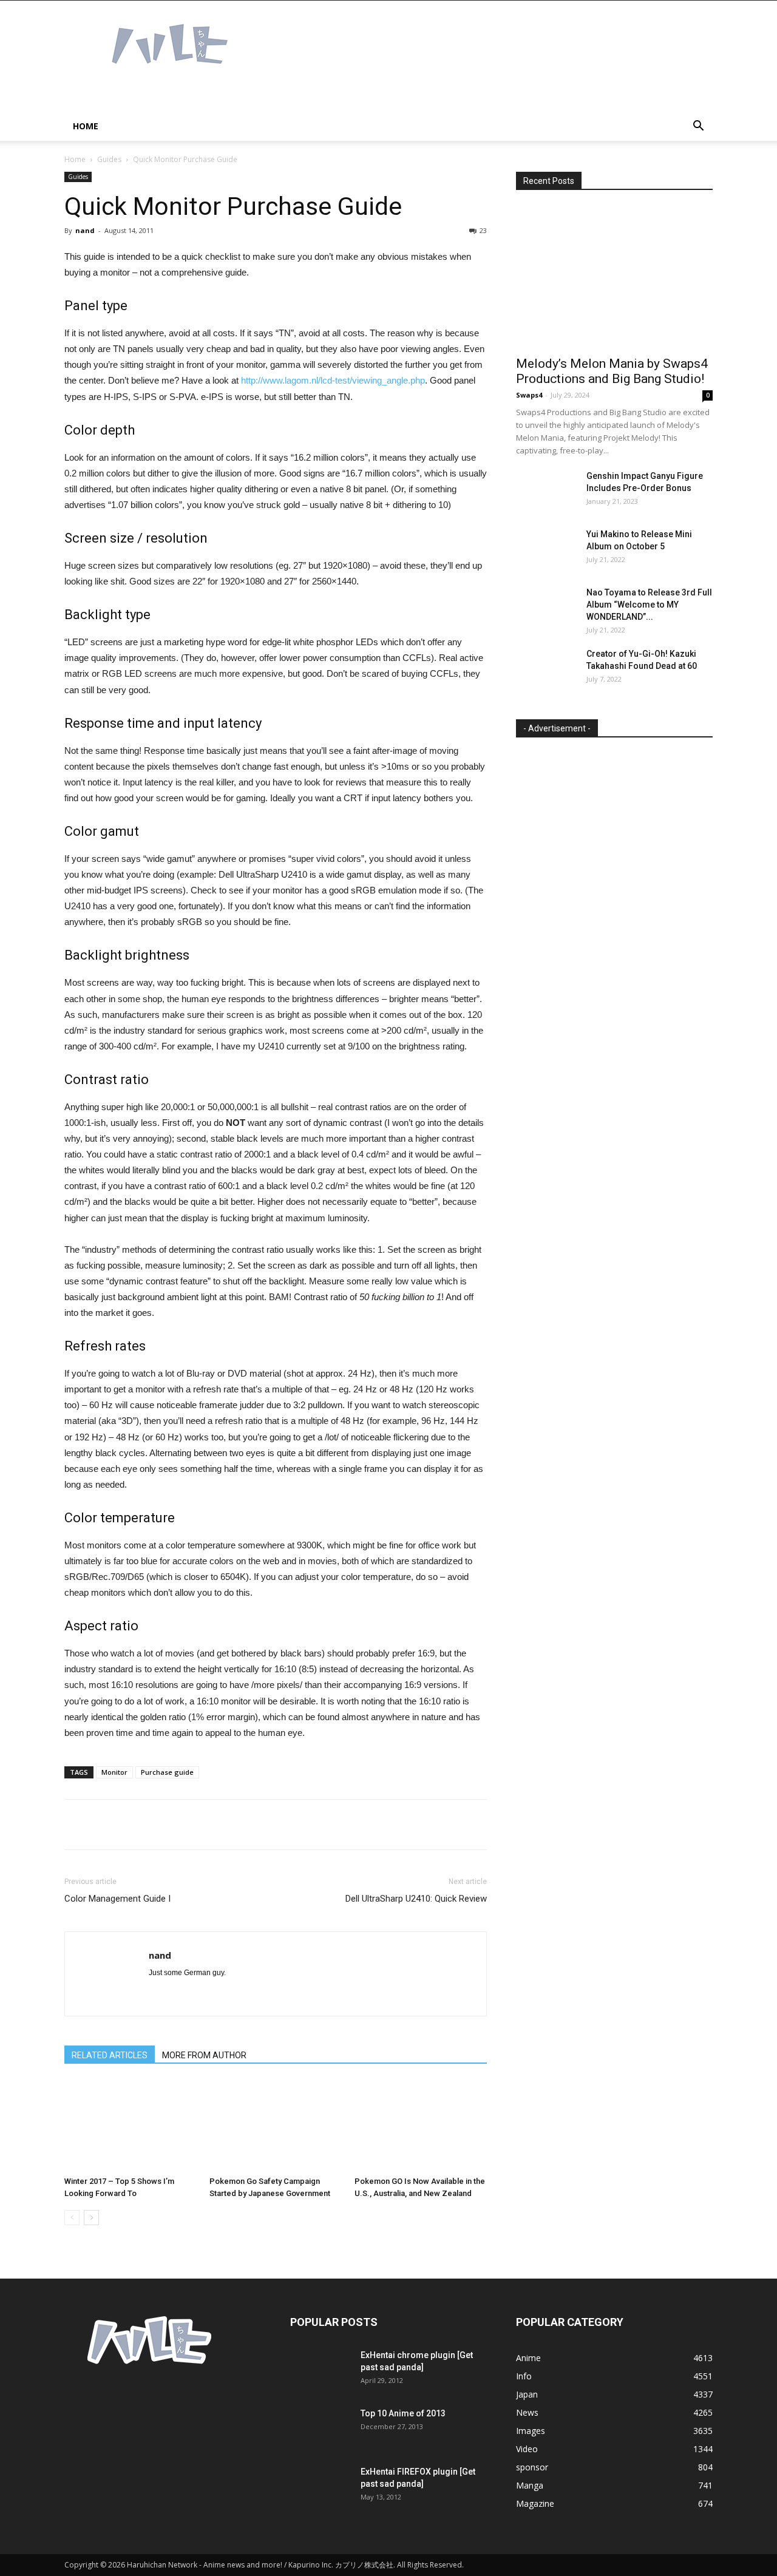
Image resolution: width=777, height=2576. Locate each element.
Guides (109, 159)
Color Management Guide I (117, 1899)
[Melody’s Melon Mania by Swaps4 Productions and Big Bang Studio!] (614, 277)
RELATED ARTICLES (110, 2055)
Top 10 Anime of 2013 (403, 2413)
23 (483, 230)
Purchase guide (167, 1772)
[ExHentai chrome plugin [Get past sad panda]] (321, 2370)
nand (85, 230)
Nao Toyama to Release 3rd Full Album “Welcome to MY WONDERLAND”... (649, 605)
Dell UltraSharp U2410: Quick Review (416, 1899)
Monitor (114, 1772)
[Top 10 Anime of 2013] (321, 2429)
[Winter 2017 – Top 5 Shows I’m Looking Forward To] (131, 2126)
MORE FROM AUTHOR (204, 2055)
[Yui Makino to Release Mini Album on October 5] (546, 549)
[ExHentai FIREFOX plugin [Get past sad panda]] (321, 2487)
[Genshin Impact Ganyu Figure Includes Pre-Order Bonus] (546, 491)
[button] (698, 127)
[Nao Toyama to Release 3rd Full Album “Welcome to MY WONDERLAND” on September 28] (546, 608)
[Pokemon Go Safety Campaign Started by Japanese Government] (276, 2126)
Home (86, 126)
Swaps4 (529, 395)
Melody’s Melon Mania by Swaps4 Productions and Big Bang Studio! (612, 371)
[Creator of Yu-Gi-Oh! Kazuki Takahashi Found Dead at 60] (546, 669)
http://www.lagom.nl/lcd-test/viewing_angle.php (333, 380)
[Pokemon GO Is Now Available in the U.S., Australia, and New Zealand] (421, 2126)
